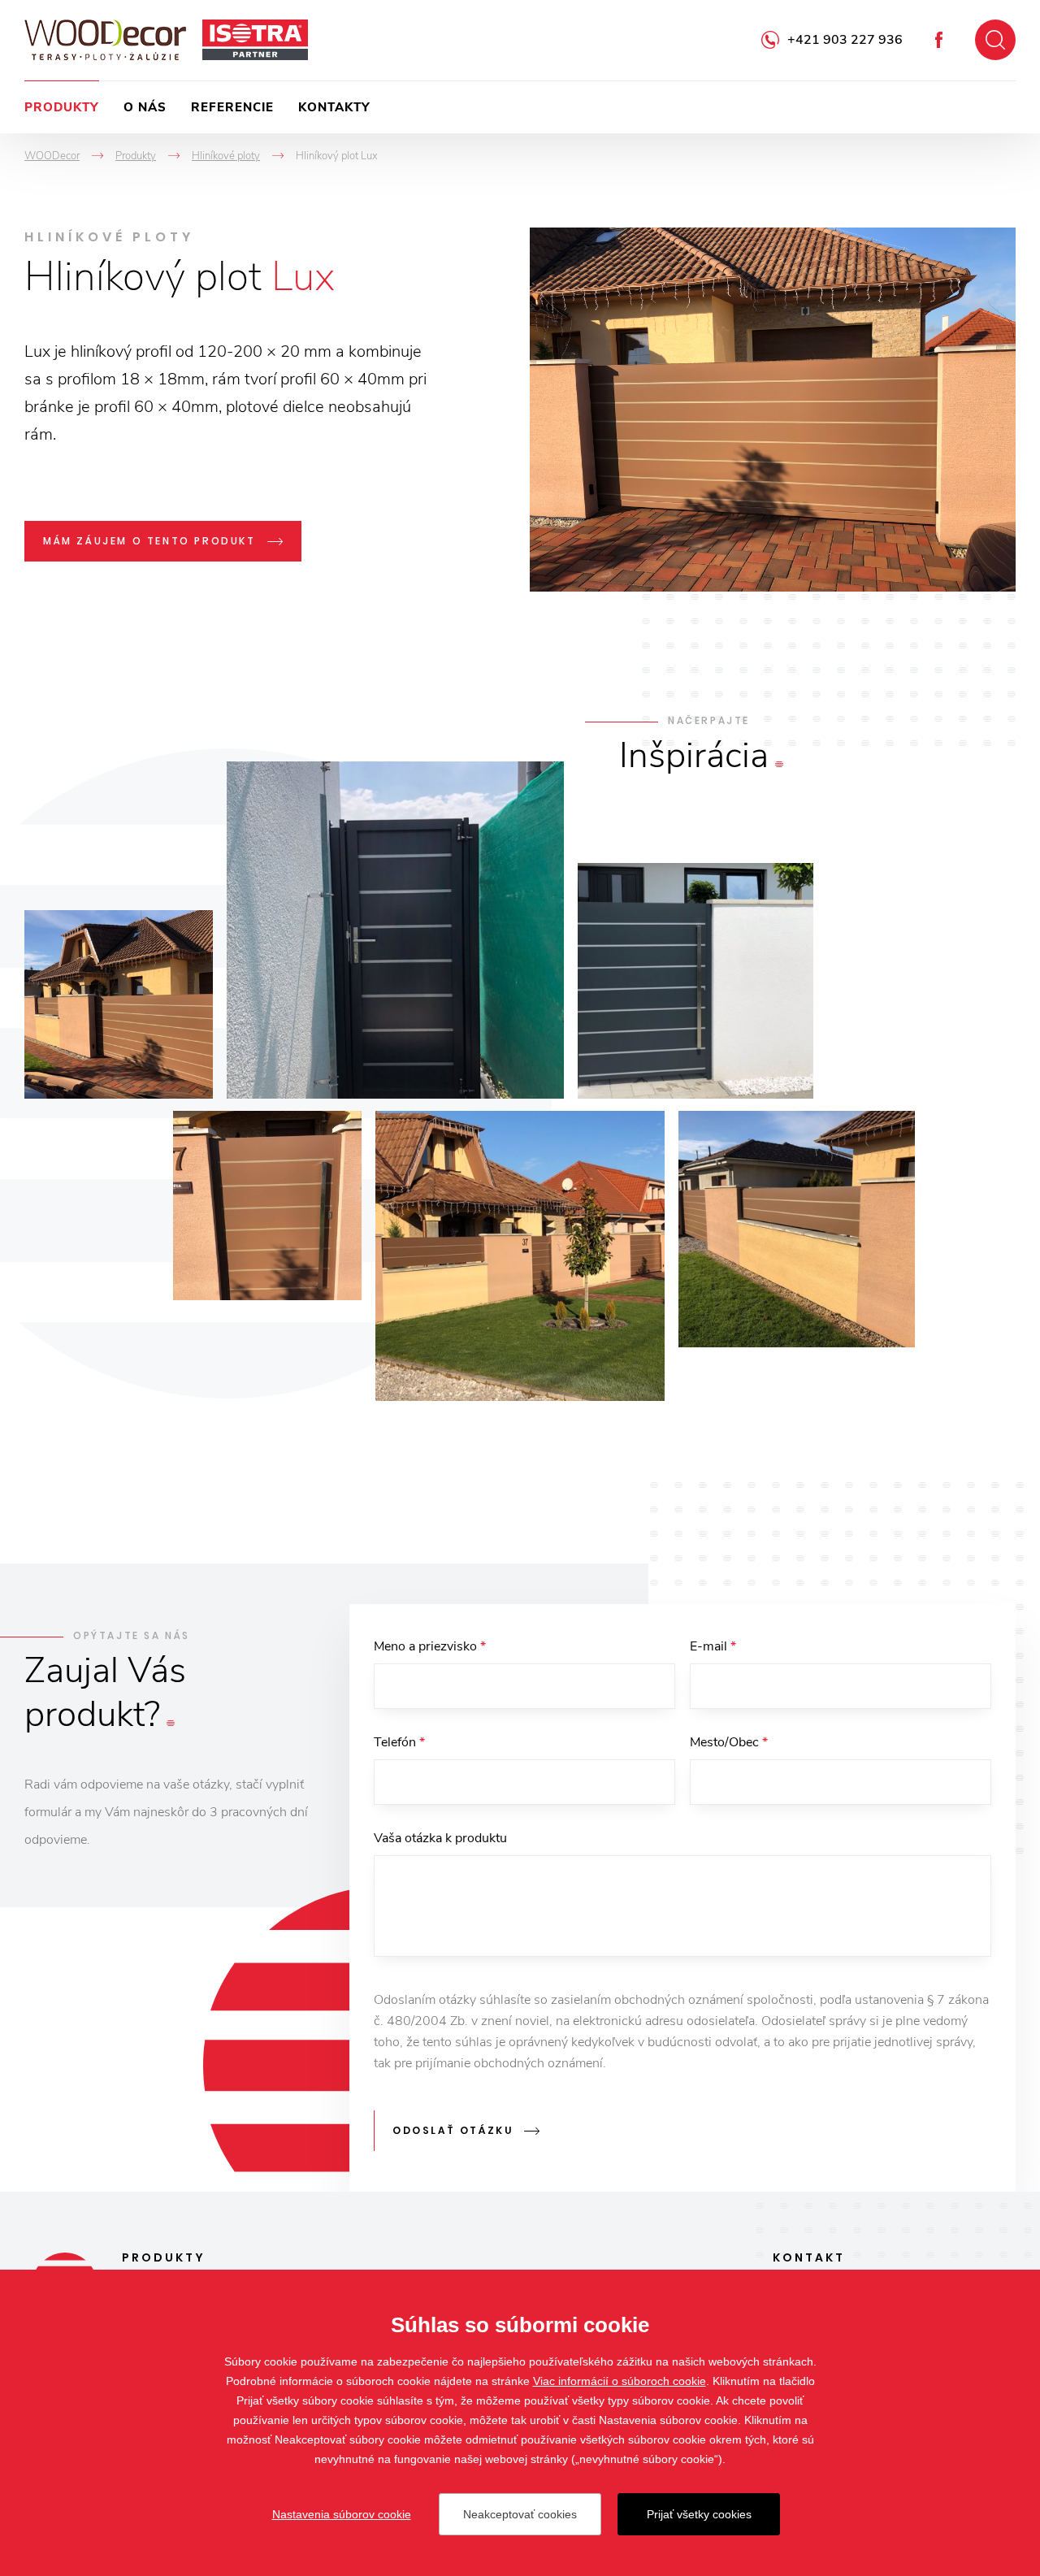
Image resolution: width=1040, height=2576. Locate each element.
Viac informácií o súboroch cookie (620, 2381)
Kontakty (334, 107)
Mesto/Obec (729, 1742)
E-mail (713, 1646)
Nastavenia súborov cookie (342, 2514)
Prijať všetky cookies (699, 2514)
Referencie (232, 107)
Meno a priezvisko (430, 1646)
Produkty (62, 107)
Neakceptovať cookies (520, 2514)
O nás (145, 107)
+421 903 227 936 (845, 40)
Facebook (939, 40)
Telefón (399, 1742)
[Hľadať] (995, 40)
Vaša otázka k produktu (440, 1838)
